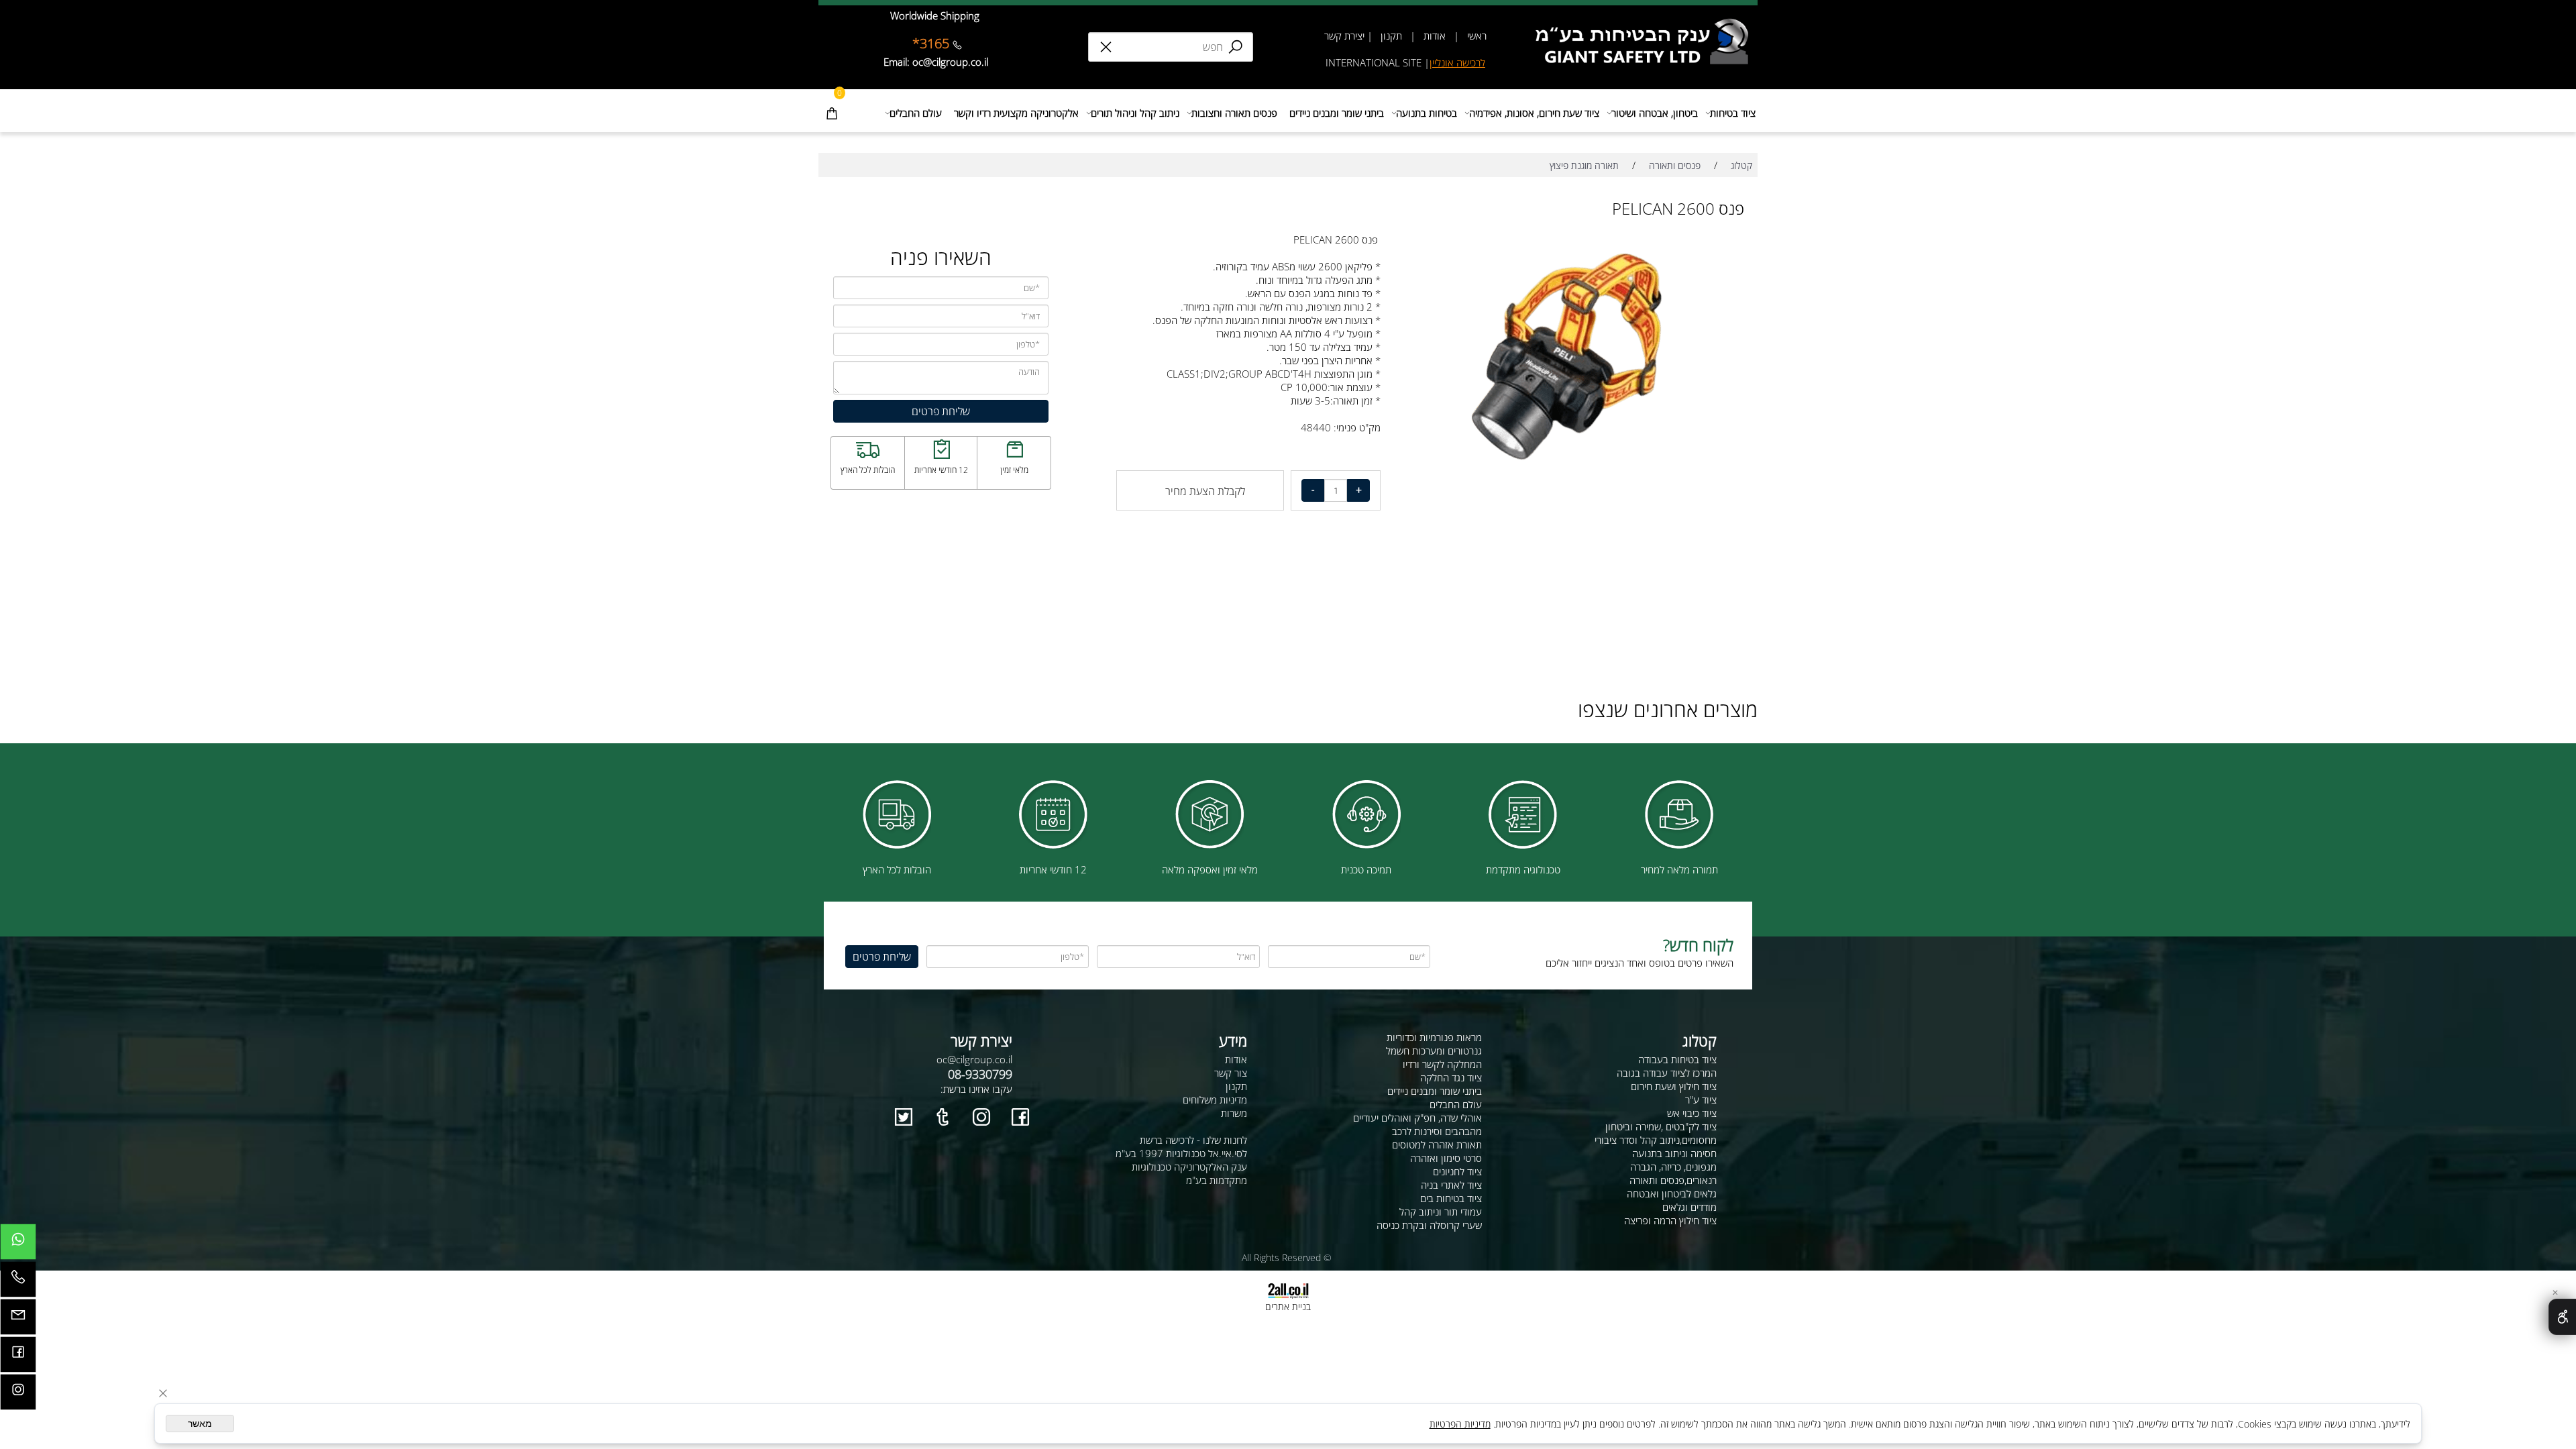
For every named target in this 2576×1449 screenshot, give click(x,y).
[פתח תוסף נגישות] (2562, 1317)
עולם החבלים (916, 113)
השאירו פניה (941, 257)
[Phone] (18, 1283)
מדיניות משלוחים (1215, 1099)
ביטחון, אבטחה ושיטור (1655, 113)
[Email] (18, 1320)
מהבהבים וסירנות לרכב (1437, 1131)
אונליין (1443, 62)
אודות (1435, 36)
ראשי (1475, 36)
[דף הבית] (1646, 23)
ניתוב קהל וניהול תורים (1135, 113)
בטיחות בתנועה (1427, 113)
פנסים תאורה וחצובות (1234, 113)
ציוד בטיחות (1733, 113)
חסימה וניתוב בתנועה (1674, 1153)
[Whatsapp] (18, 1245)
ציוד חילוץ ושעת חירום (1674, 1086)
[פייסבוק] (18, 1358)
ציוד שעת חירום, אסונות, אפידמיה (1534, 113)
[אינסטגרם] (18, 1395)
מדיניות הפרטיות (1460, 1424)
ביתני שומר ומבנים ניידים (1337, 113)
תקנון (1390, 36)
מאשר (200, 1424)
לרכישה (1471, 62)
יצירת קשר (1344, 36)
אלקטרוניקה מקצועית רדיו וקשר (1016, 113)
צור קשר (1231, 1073)
